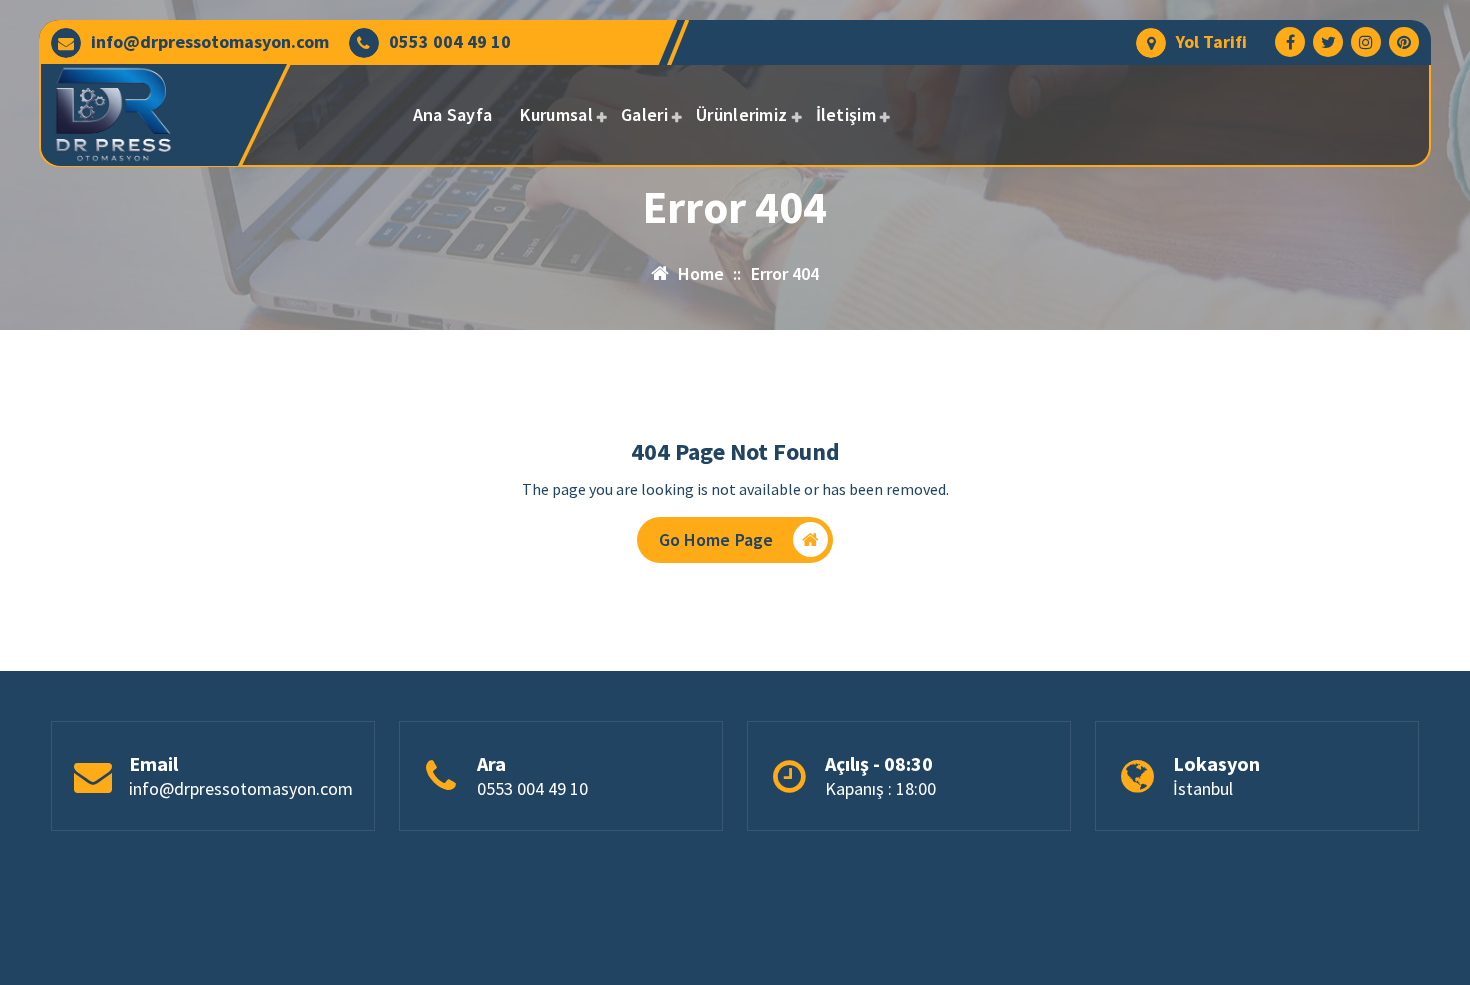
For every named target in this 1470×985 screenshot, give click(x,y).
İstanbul (1203, 788)
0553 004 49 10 (450, 42)
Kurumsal (556, 114)
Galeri (644, 114)
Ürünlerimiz (741, 114)
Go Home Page (716, 539)
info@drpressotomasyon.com (210, 42)
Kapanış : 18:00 (880, 788)
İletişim (846, 114)
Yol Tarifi (1211, 42)
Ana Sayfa (453, 114)
